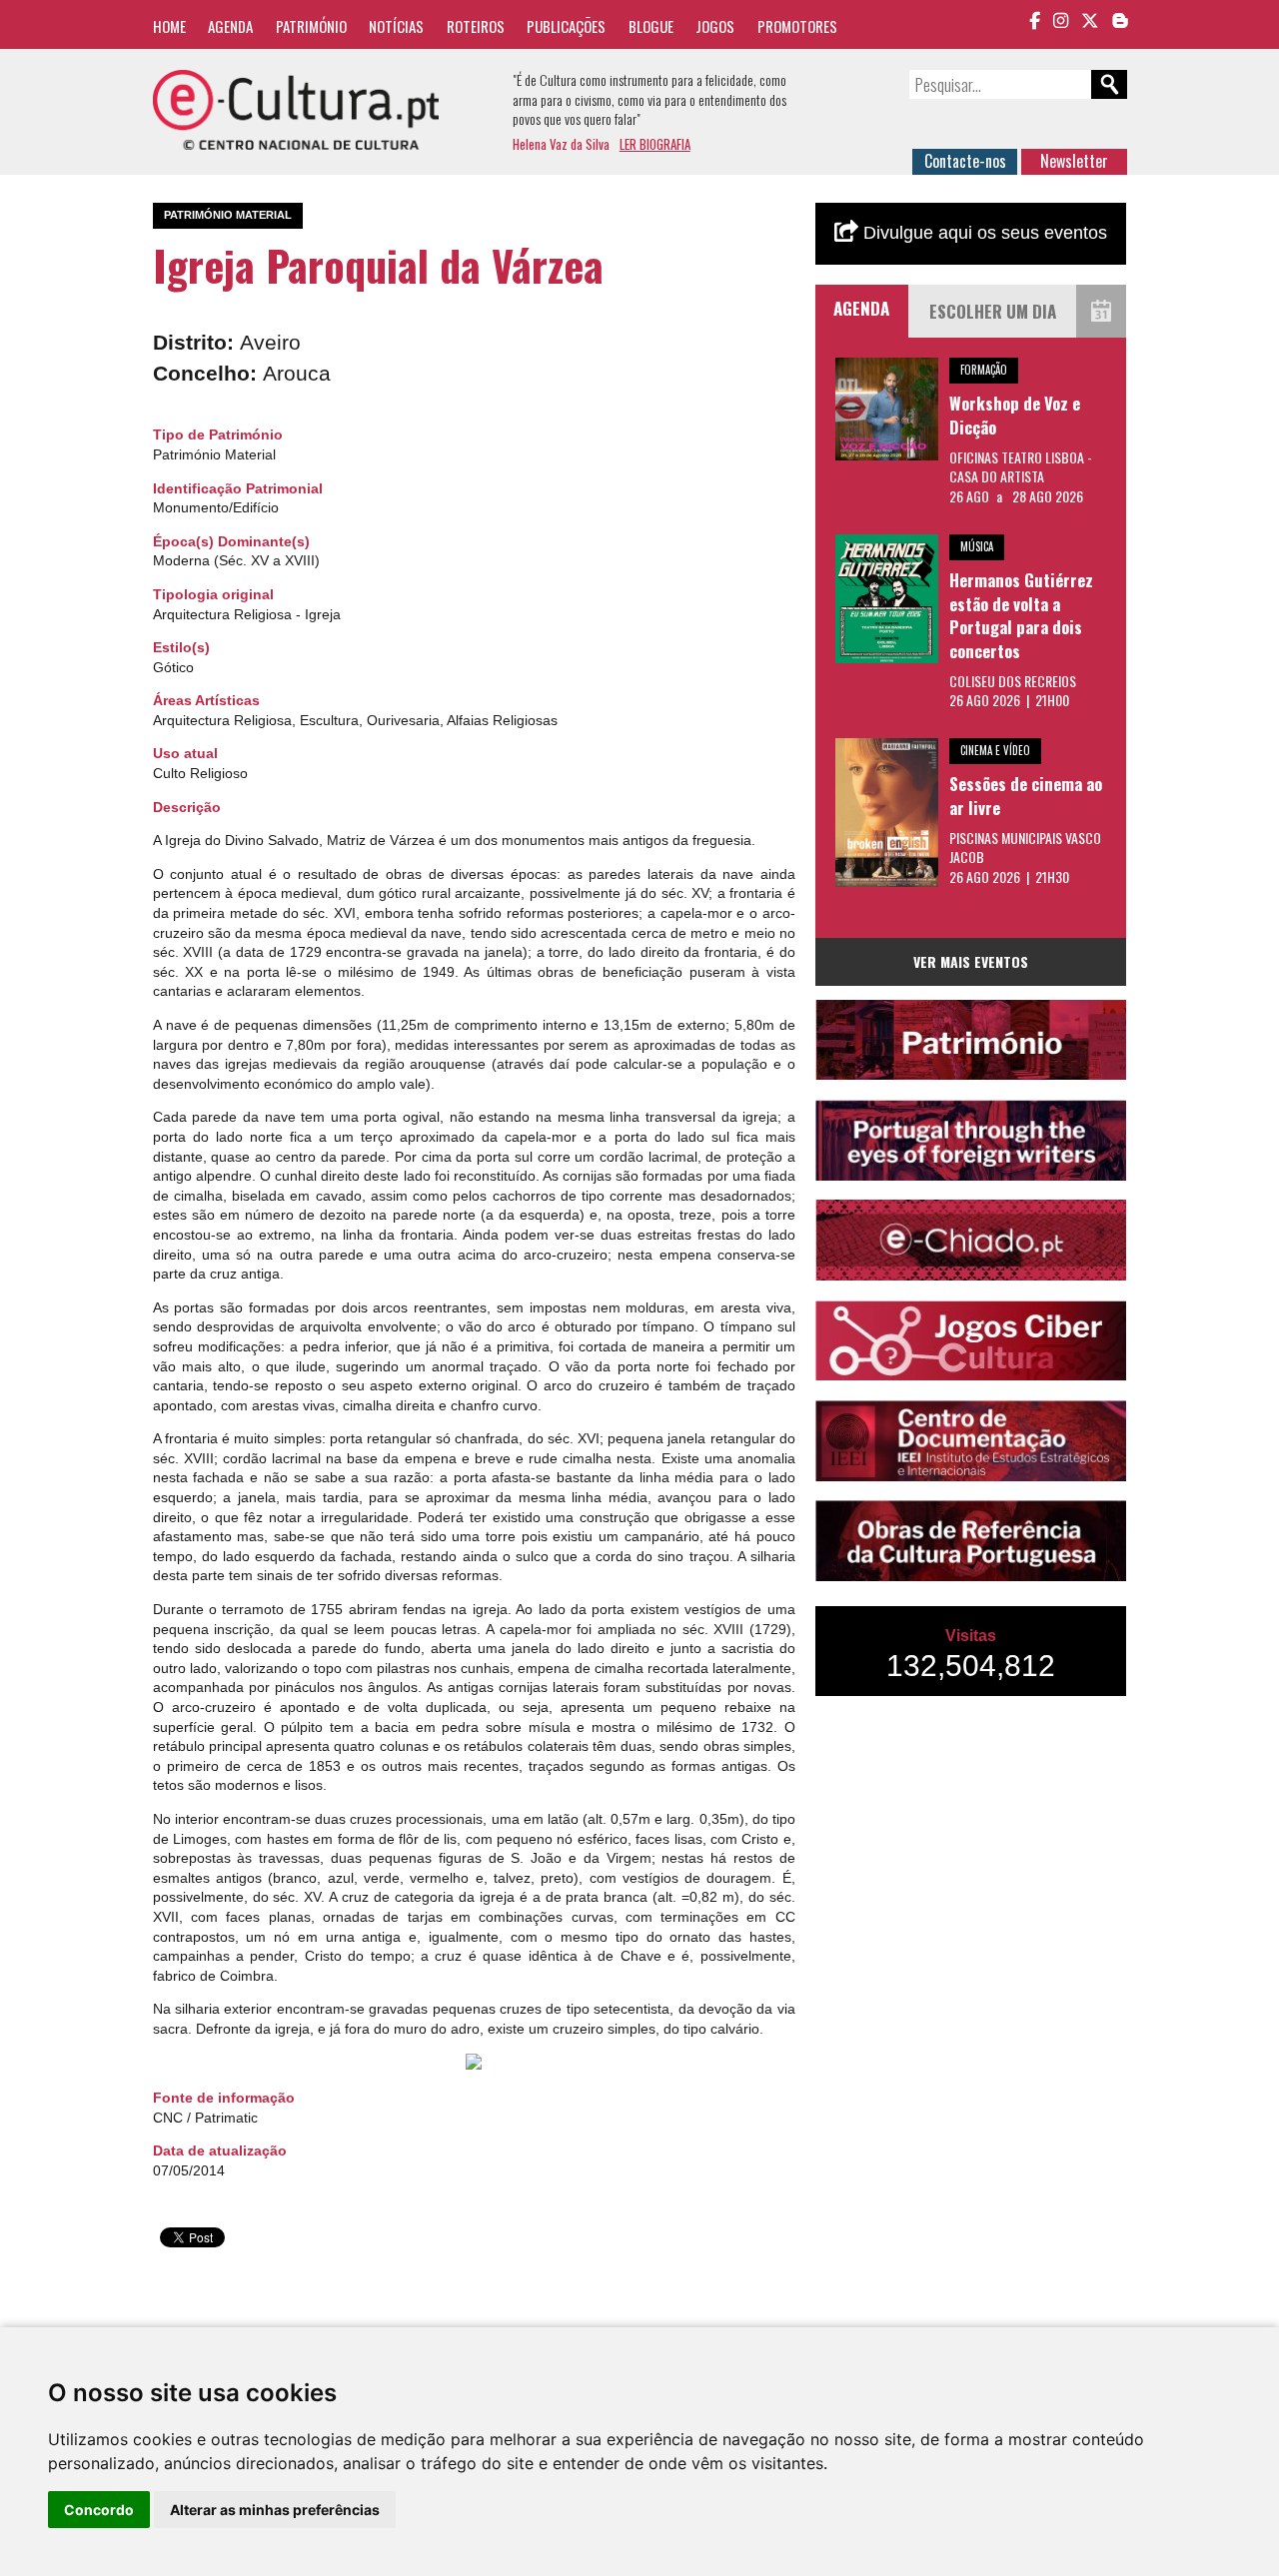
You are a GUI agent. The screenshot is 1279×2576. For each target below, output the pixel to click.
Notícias (396, 26)
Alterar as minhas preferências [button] (275, 2510)
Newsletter (1074, 161)
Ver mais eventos (971, 961)
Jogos (715, 26)
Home (169, 26)
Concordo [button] (99, 2510)
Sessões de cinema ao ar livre (1026, 796)
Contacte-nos (965, 161)
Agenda (230, 26)
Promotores (797, 26)
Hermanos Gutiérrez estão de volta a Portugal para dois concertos (1021, 615)
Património (311, 26)
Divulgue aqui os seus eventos (983, 233)
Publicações (566, 26)
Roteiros (476, 26)
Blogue (651, 26)
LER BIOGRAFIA (655, 144)
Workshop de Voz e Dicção (1015, 415)
